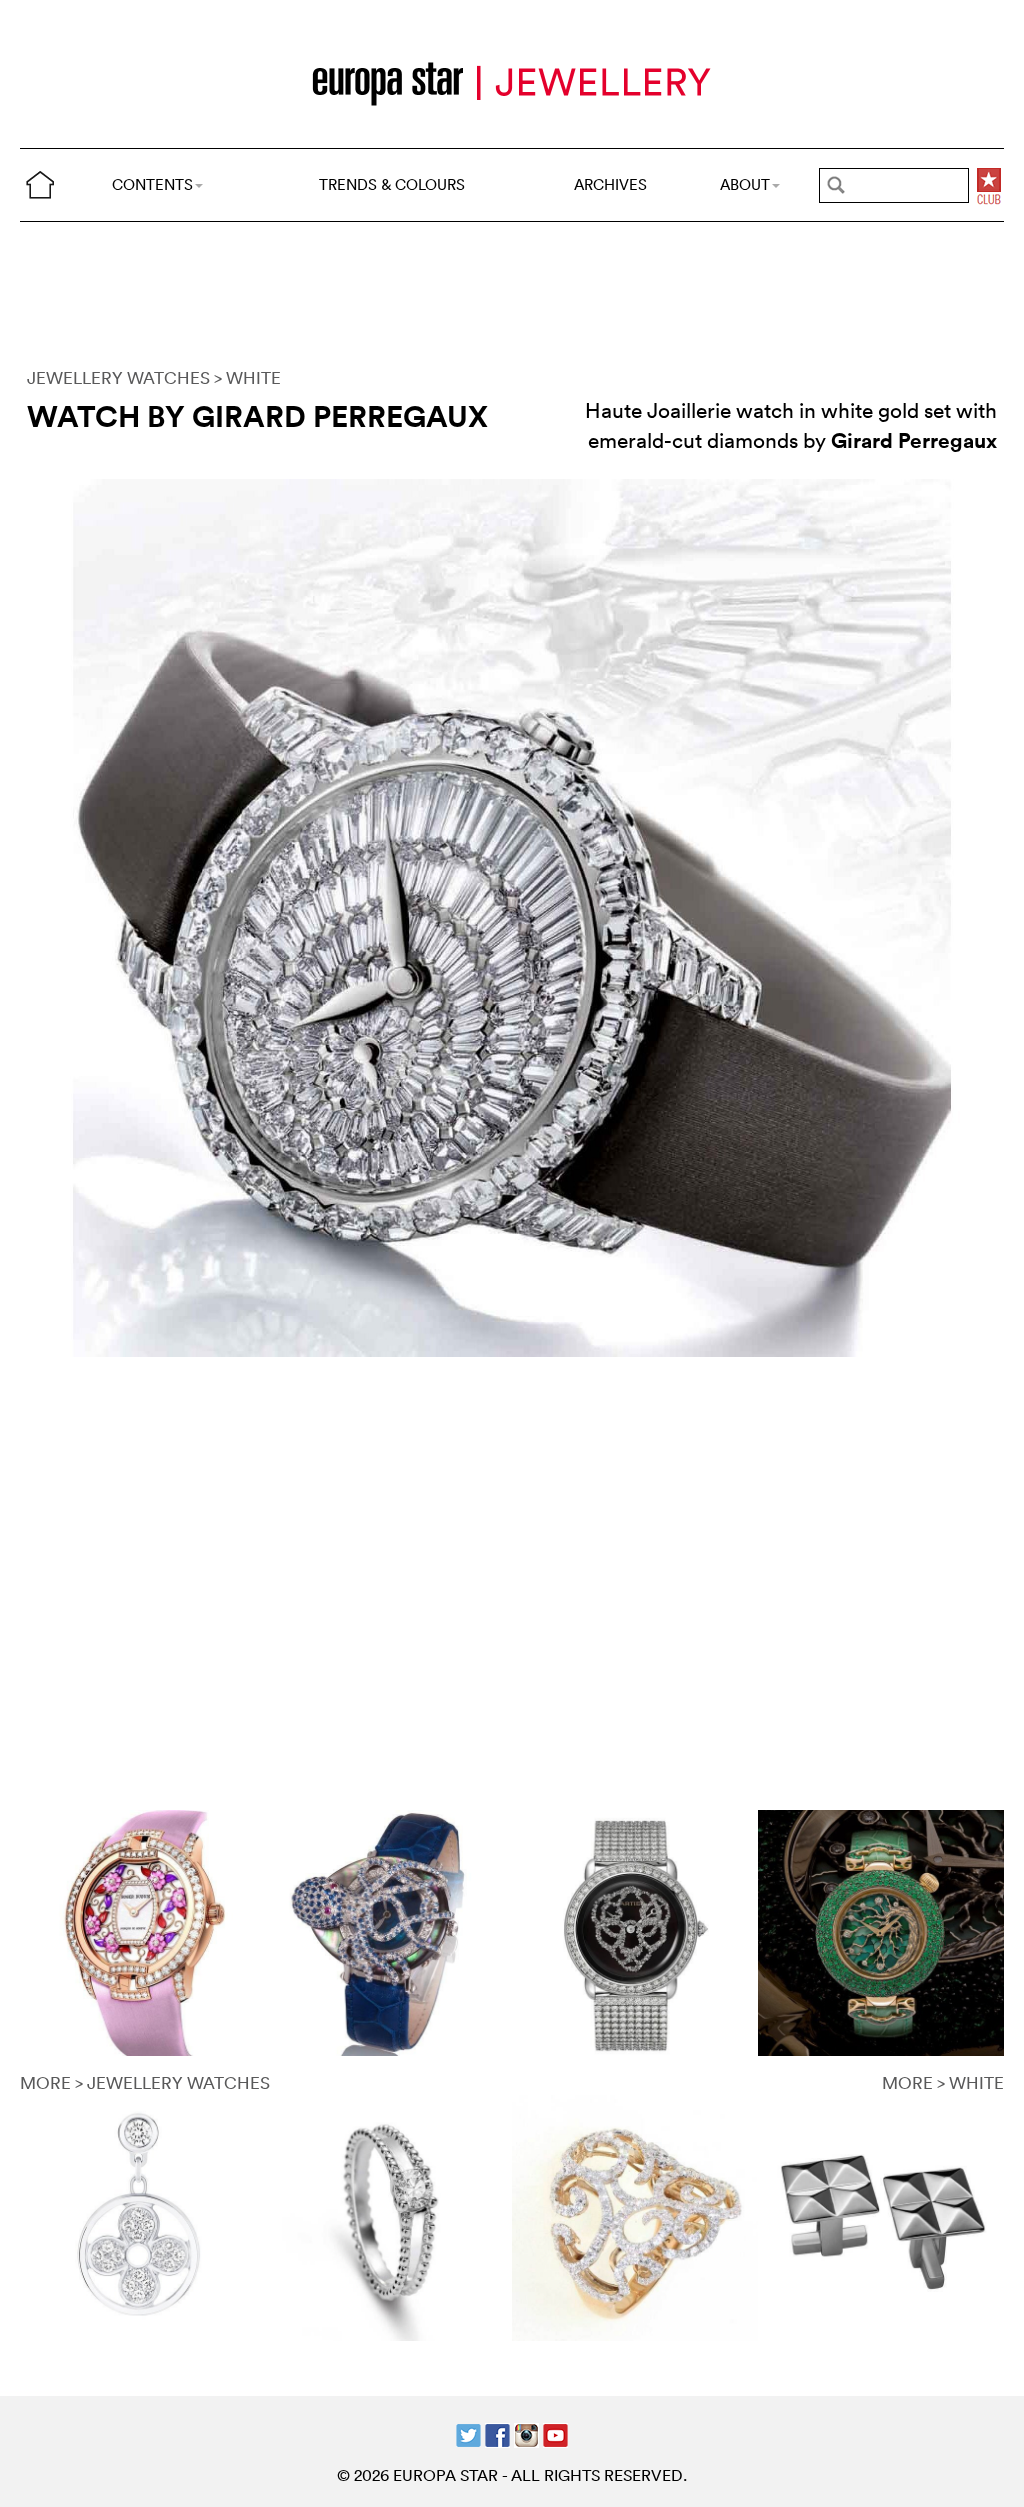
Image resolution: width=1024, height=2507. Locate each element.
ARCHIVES (610, 184)
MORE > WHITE (943, 2082)
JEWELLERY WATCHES (118, 377)
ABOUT (745, 184)
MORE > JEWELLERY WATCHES (145, 2082)
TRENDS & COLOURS (392, 184)
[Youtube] (555, 2433)
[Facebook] (497, 2433)
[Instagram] (526, 2433)
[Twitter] (468, 2433)
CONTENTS (152, 184)
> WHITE (247, 377)
